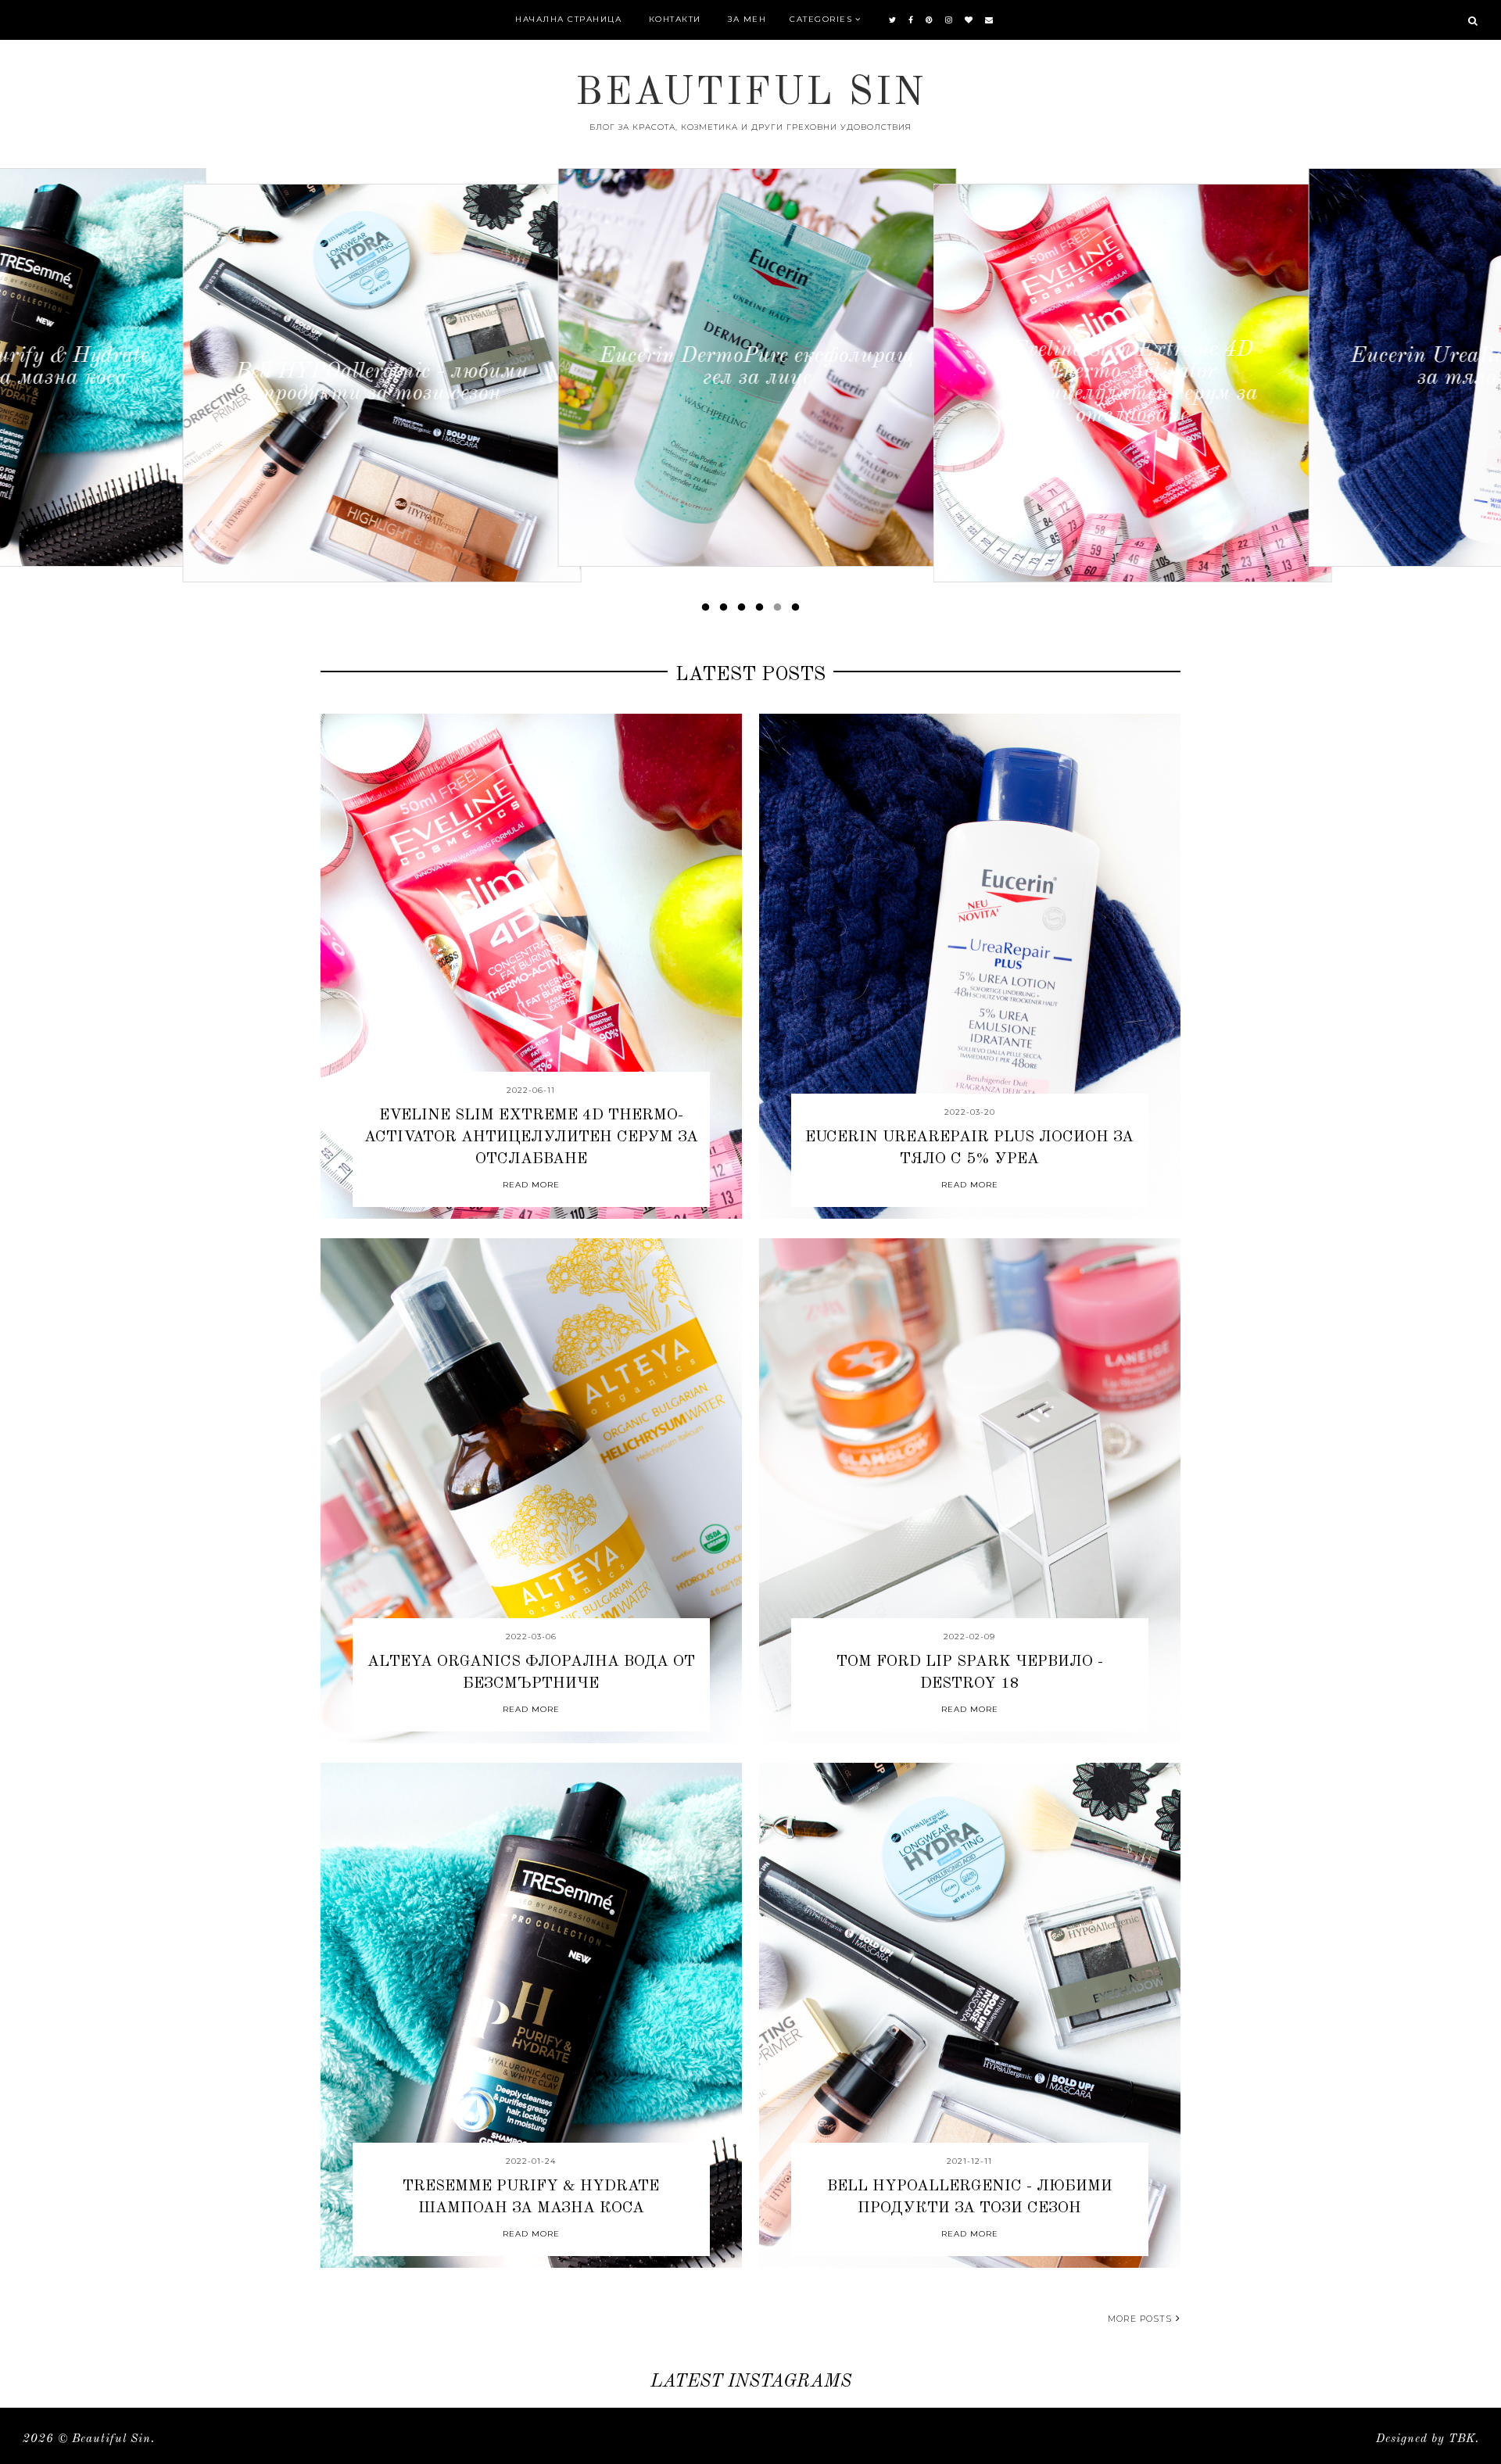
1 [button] (708, 611)
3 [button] (744, 611)
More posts (1140, 2319)
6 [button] (798, 611)
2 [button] (726, 611)
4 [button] (762, 611)
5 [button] (780, 611)
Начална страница (568, 19)
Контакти (675, 19)
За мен (747, 19)
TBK (1462, 2439)
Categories (821, 19)
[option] (199, 383)
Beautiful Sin (111, 2439)
